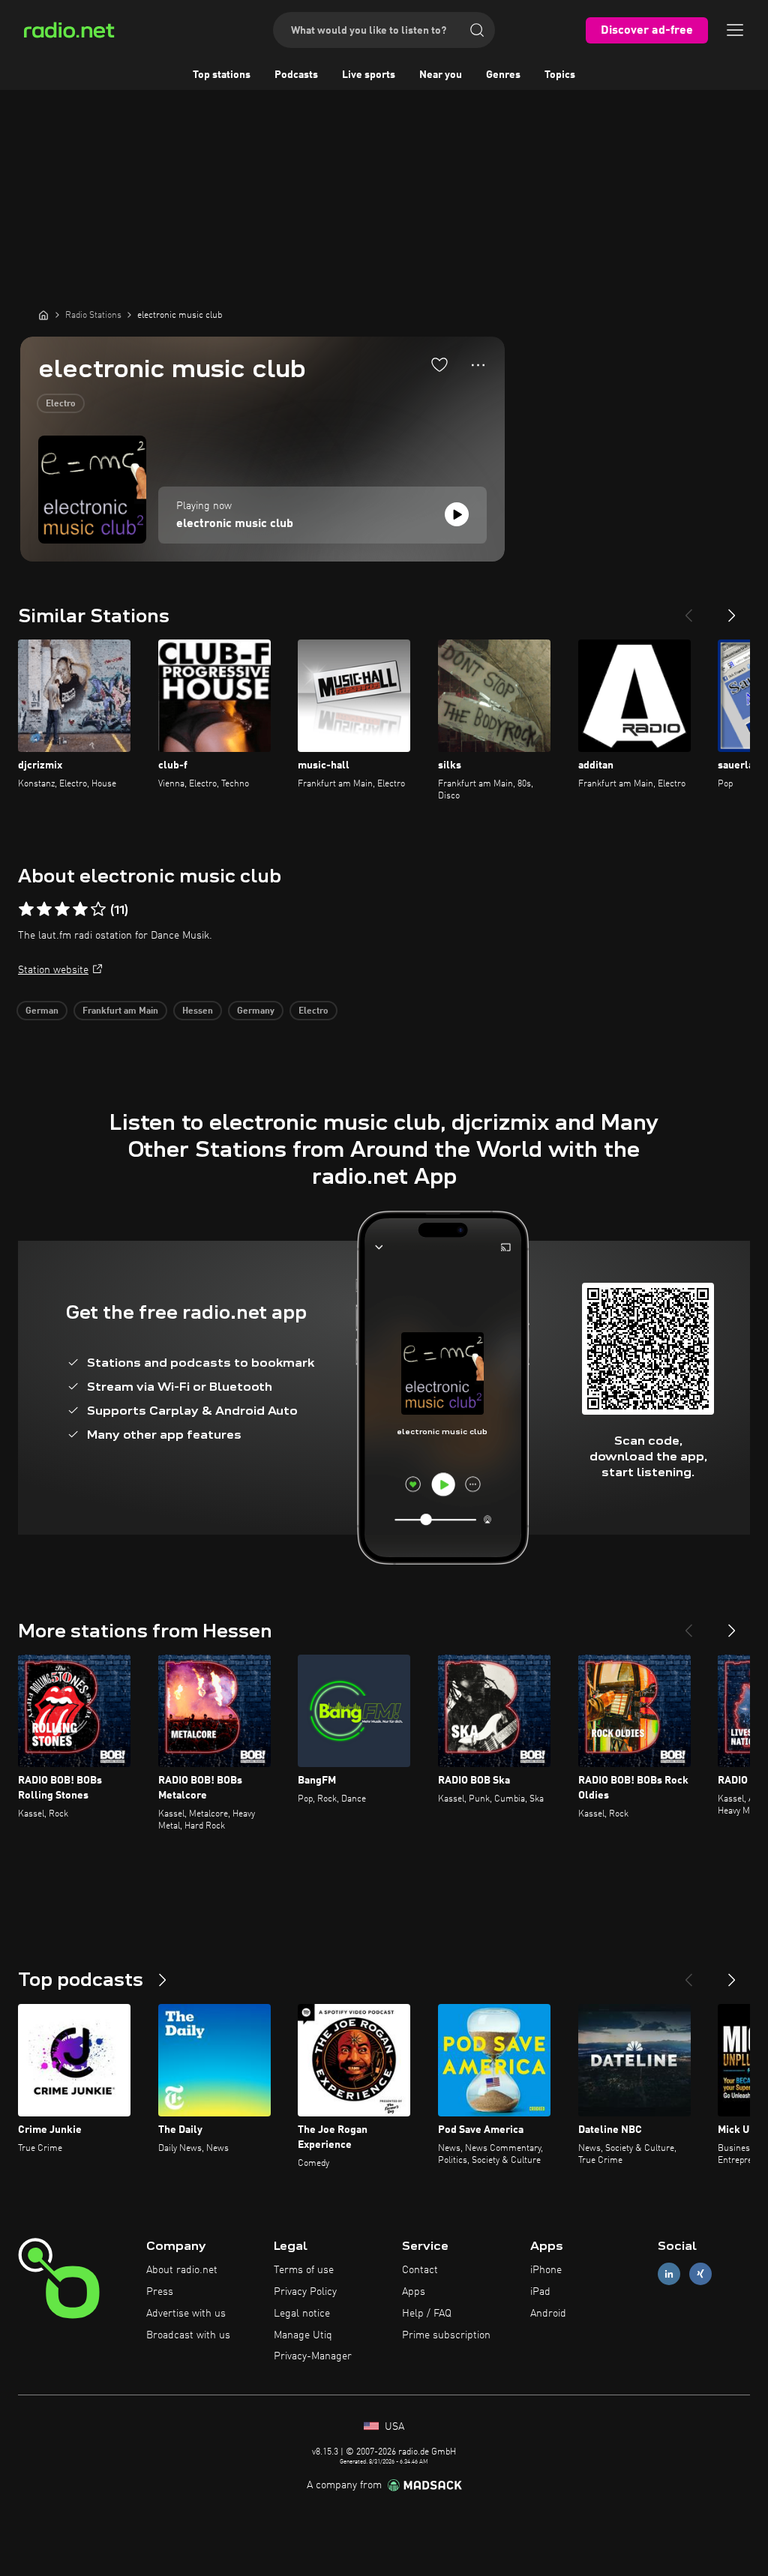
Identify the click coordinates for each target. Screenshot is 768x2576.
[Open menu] (735, 30)
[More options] (478, 365)
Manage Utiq (303, 2335)
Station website (53, 970)
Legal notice (302, 2314)
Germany (256, 1011)
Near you (441, 75)
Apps (414, 2292)
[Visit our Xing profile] (700, 2274)
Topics (560, 75)
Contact (420, 2270)
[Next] (732, 610)
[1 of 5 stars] (26, 909)
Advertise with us (186, 2314)
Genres (503, 75)
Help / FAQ (427, 2314)
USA (393, 2427)
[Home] (43, 315)
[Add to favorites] (439, 364)
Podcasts (296, 75)
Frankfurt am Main (120, 1011)
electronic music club (235, 524)
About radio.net (182, 2270)
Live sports (369, 75)
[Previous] (688, 610)
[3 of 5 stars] (62, 909)
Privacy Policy (305, 2292)
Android (548, 2314)
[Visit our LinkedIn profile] (669, 2274)
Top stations (222, 75)
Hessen (198, 1011)
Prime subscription (446, 2335)
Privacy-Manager (313, 2356)
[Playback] (457, 514)
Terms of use (304, 2270)
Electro (61, 404)
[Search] (477, 30)
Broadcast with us (188, 2335)
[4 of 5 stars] (80, 909)
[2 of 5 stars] (44, 909)
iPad (540, 2292)
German (42, 1011)
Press (160, 2292)
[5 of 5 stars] (98, 909)
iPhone (546, 2270)
